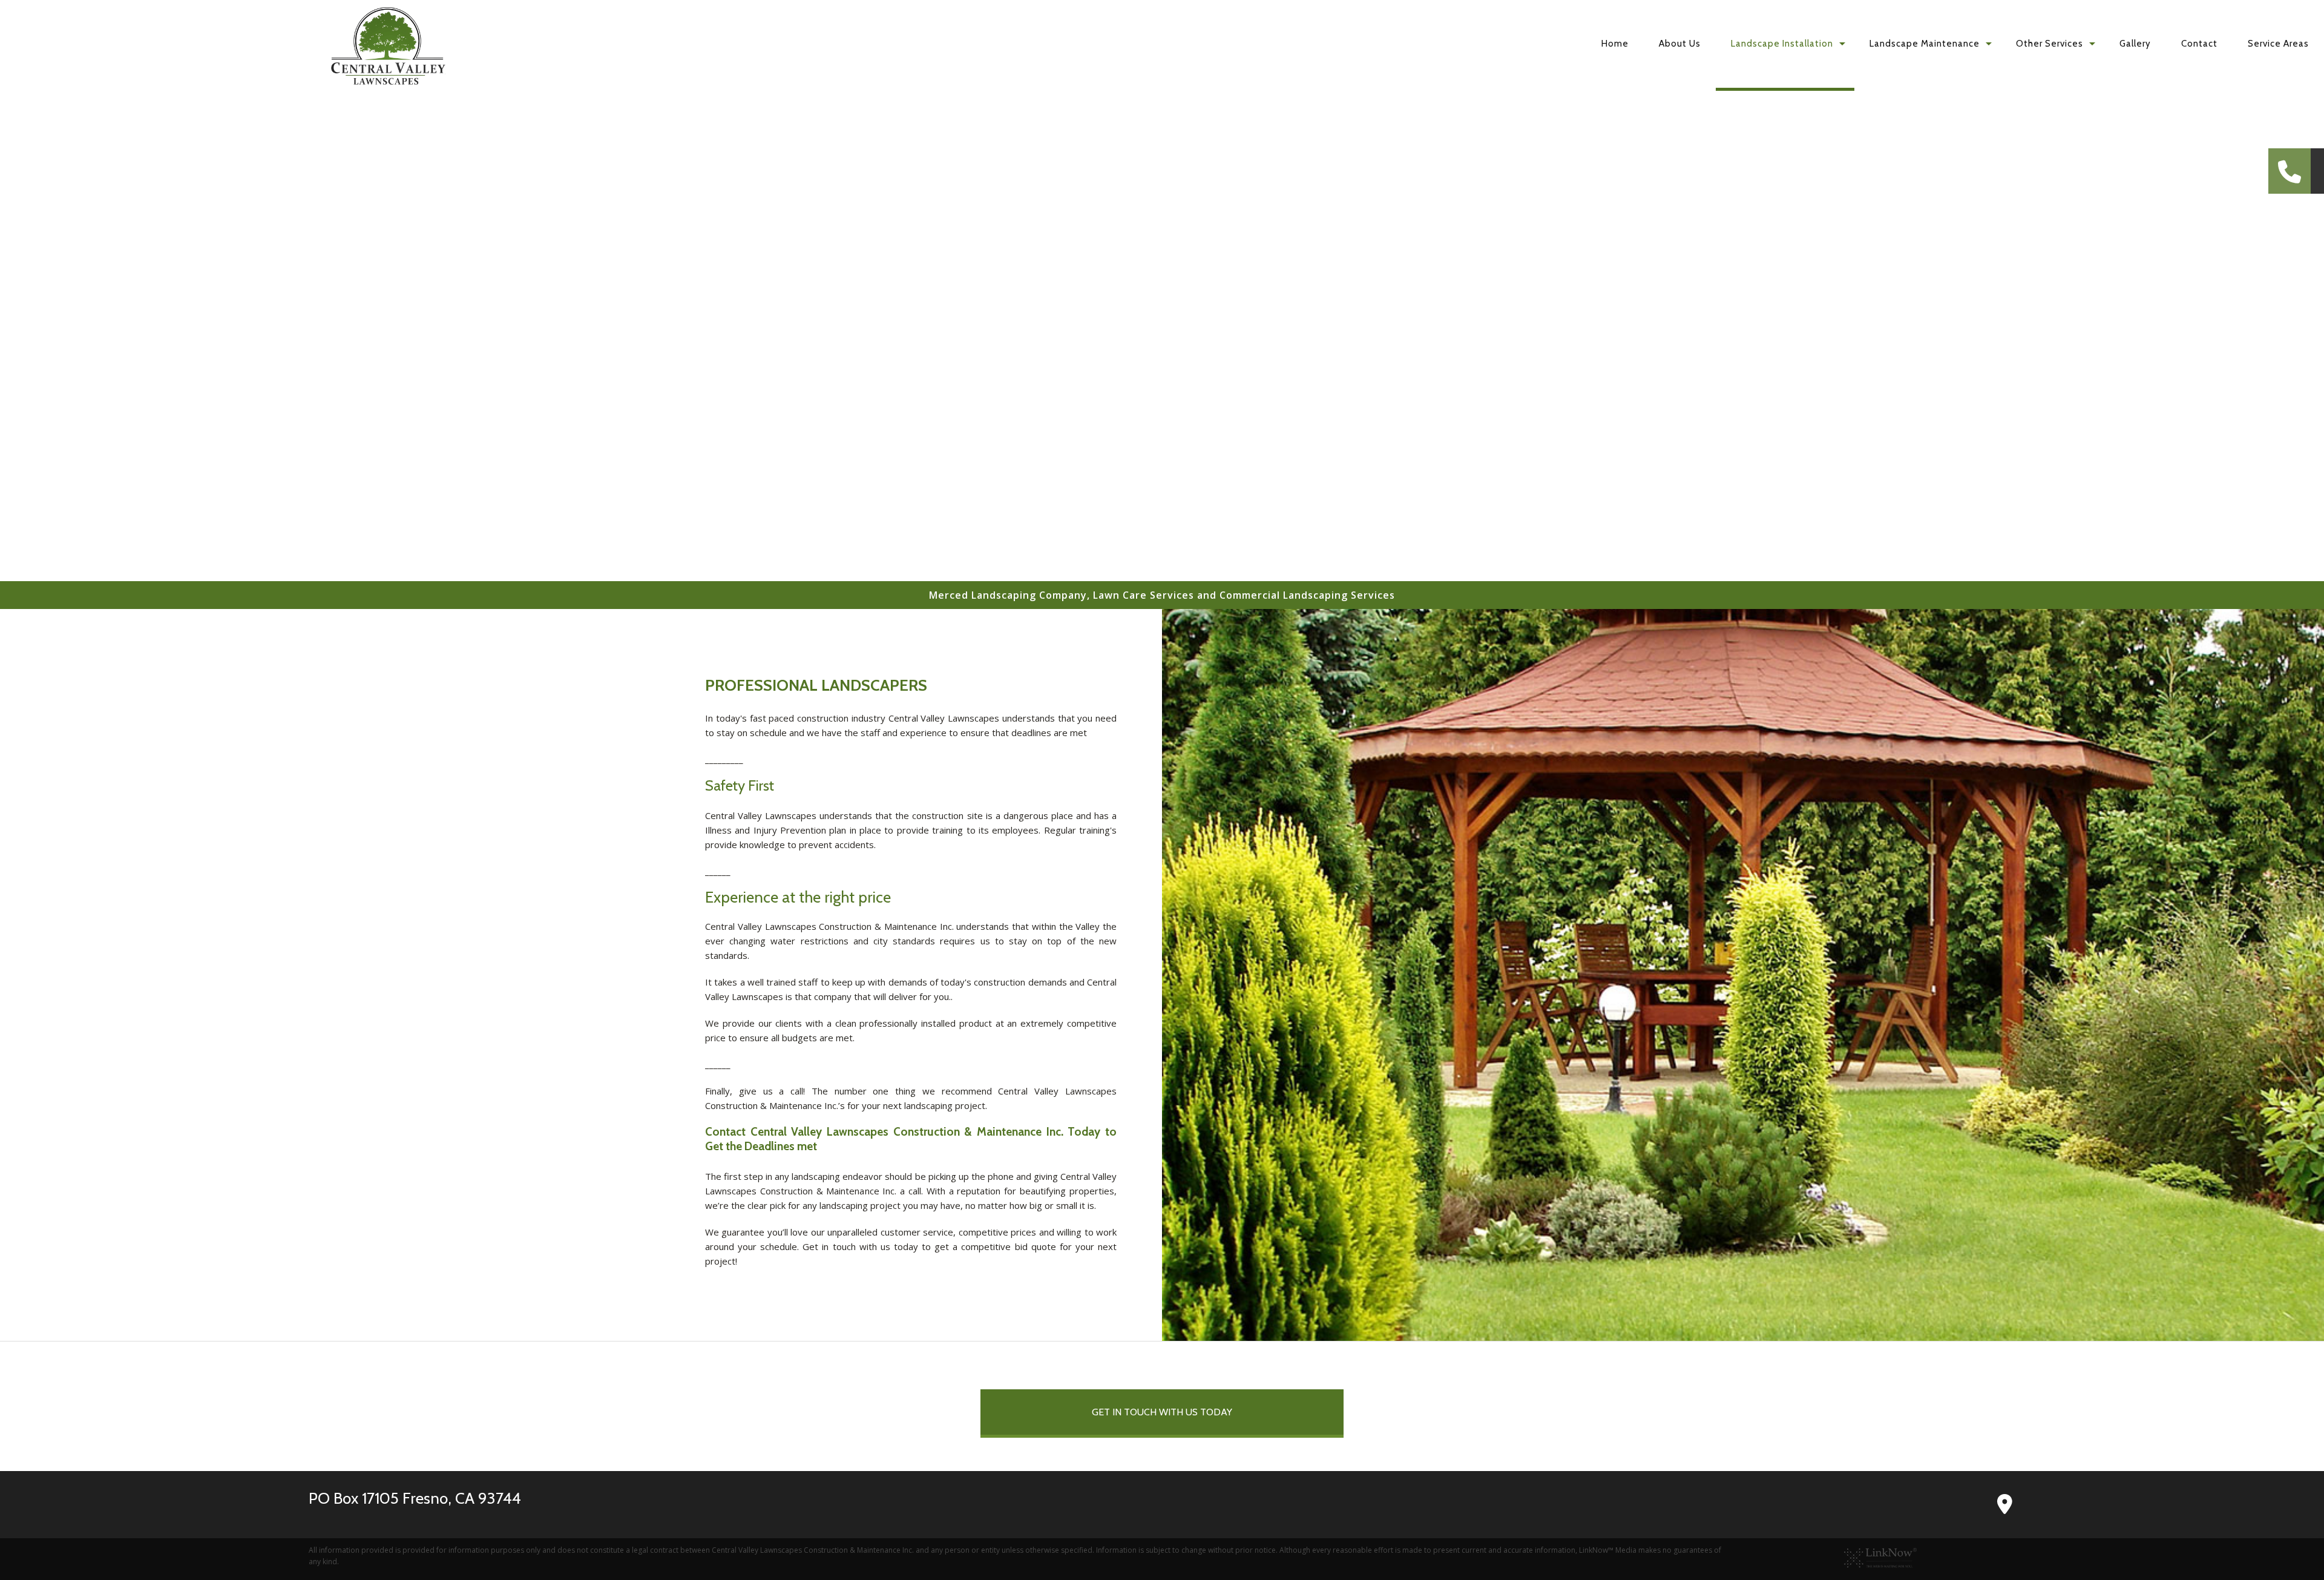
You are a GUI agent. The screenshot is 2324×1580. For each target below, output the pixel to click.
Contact (2199, 44)
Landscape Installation (1782, 44)
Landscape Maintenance (1925, 44)
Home (1615, 44)
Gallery (2135, 44)
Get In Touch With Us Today (1162, 1412)
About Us (1680, 44)
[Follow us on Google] (1997, 1508)
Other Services (2050, 44)
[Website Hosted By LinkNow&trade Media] (1880, 1557)
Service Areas (2278, 44)
